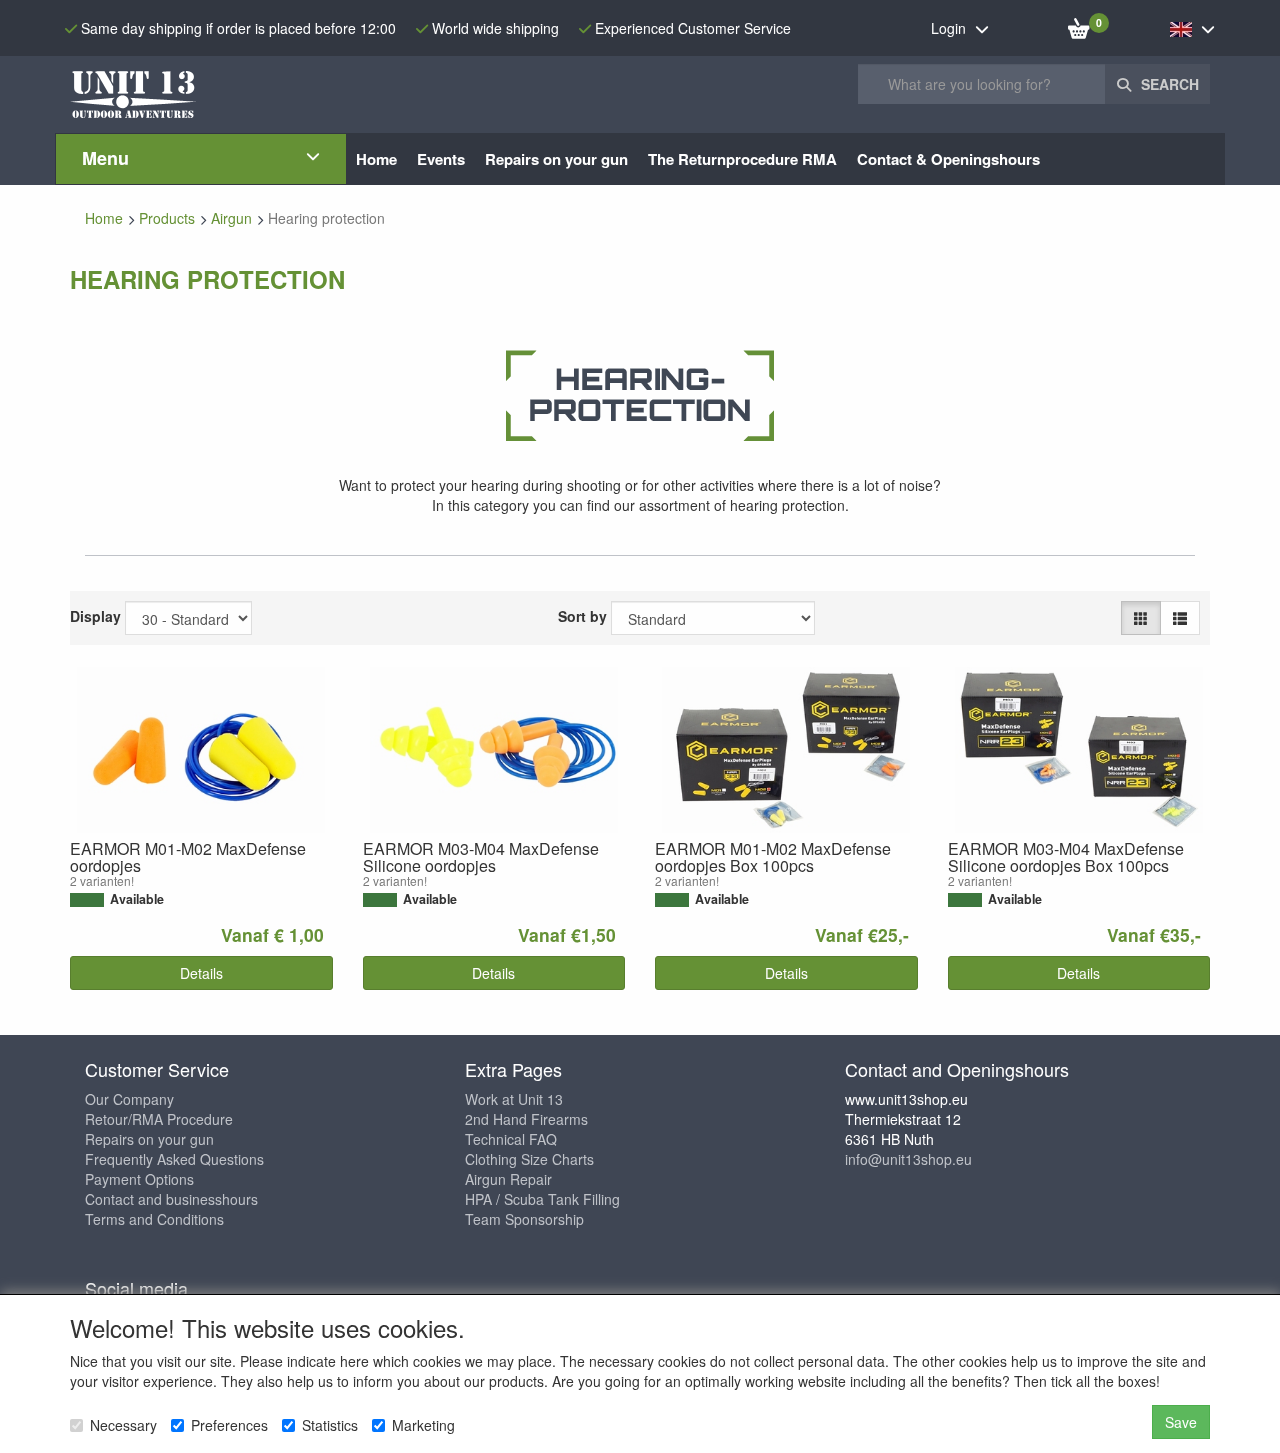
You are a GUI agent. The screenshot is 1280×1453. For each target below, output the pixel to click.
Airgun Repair (508, 1179)
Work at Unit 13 (514, 1099)
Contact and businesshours (171, 1199)
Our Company (129, 1099)
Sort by (582, 616)
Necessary (123, 1425)
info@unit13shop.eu (908, 1159)
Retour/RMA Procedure (159, 1119)
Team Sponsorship (524, 1219)
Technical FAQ (511, 1139)
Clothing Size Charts (529, 1159)
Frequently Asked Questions (174, 1159)
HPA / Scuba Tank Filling (542, 1199)
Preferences (229, 1425)
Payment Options (139, 1179)
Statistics (330, 1425)
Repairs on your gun (149, 1139)
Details (201, 973)
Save (1181, 1422)
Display (95, 616)
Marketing (423, 1425)
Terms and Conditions (154, 1219)
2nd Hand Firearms (526, 1119)
